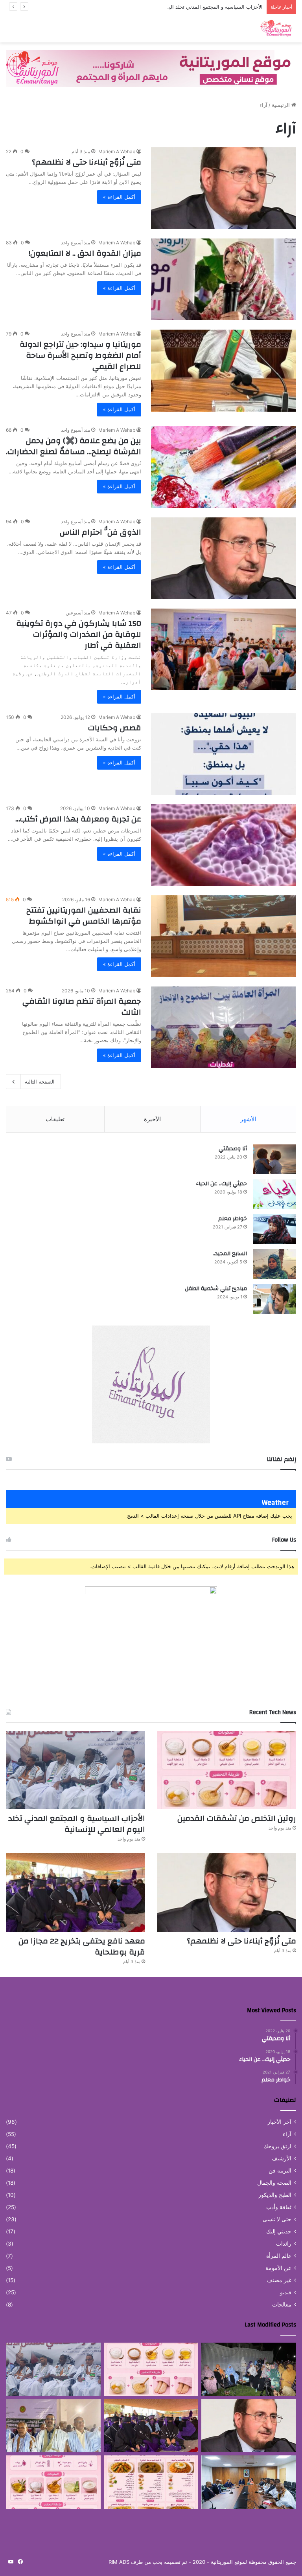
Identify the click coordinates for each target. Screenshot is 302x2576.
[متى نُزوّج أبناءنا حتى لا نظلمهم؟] (224, 188)
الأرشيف (282, 2158)
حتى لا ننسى (277, 2219)
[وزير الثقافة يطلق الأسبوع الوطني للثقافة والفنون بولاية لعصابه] (53, 2426)
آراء (287, 2134)
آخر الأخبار (279, 2122)
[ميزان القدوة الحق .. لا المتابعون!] (224, 279)
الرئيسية (282, 105)
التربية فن (280, 2171)
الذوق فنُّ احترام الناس (100, 532)
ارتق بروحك (277, 2146)
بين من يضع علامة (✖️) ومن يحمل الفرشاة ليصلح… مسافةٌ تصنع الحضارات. (74, 446)
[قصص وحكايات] (224, 754)
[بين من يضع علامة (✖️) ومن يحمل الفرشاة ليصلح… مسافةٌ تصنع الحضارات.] (224, 467)
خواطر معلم (233, 1219)
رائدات (284, 2244)
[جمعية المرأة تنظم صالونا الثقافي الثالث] (224, 1027)
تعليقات (55, 1119)
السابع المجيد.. (230, 1254)
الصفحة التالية (40, 1082)
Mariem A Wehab (117, 151)
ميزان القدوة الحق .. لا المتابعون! (85, 253)
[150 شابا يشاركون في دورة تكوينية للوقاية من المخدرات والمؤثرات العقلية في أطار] (224, 649)
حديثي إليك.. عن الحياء (221, 1184)
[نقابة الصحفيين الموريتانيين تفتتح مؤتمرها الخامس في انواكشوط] (224, 936)
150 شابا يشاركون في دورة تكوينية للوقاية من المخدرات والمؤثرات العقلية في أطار (79, 634)
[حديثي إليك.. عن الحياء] (274, 1194)
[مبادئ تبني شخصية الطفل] (274, 1299)
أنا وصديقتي (233, 1149)
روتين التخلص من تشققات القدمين (237, 1818)
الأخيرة (152, 1119)
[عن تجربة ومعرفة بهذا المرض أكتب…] (224, 845)
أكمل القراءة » (119, 197)
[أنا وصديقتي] (274, 1159)
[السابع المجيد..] (274, 1264)
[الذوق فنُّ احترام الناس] (224, 558)
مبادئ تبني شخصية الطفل (216, 1289)
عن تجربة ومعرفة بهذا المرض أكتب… (78, 819)
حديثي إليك (279, 2231)
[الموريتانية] (259, 28)
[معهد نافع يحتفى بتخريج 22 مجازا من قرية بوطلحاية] (75, 1892)
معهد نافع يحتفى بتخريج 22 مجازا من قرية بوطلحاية (82, 1946)
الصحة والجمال (274, 2183)
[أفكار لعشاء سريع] (151, 2482)
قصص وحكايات (115, 728)
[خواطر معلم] (274, 1229)
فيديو (286, 2292)
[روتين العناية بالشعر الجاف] (53, 2482)
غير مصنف (279, 2280)
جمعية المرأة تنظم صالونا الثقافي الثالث (82, 1007)
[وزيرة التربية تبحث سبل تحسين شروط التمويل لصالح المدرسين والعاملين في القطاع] (249, 2482)
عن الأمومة (278, 2268)
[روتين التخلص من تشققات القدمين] (226, 1770)
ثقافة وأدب (279, 2207)
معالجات (282, 2305)
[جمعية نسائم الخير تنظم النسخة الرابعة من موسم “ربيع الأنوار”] (249, 2369)
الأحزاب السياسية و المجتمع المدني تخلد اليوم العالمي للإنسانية (194, 7)
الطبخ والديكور (275, 2195)
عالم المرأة (279, 2256)
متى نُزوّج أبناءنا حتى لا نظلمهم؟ (87, 162)
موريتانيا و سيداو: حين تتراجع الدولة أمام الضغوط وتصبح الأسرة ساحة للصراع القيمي (80, 355)
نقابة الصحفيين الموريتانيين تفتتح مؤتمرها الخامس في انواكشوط (84, 916)
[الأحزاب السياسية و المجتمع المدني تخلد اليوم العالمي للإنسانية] (75, 1770)
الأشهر (248, 1119)
